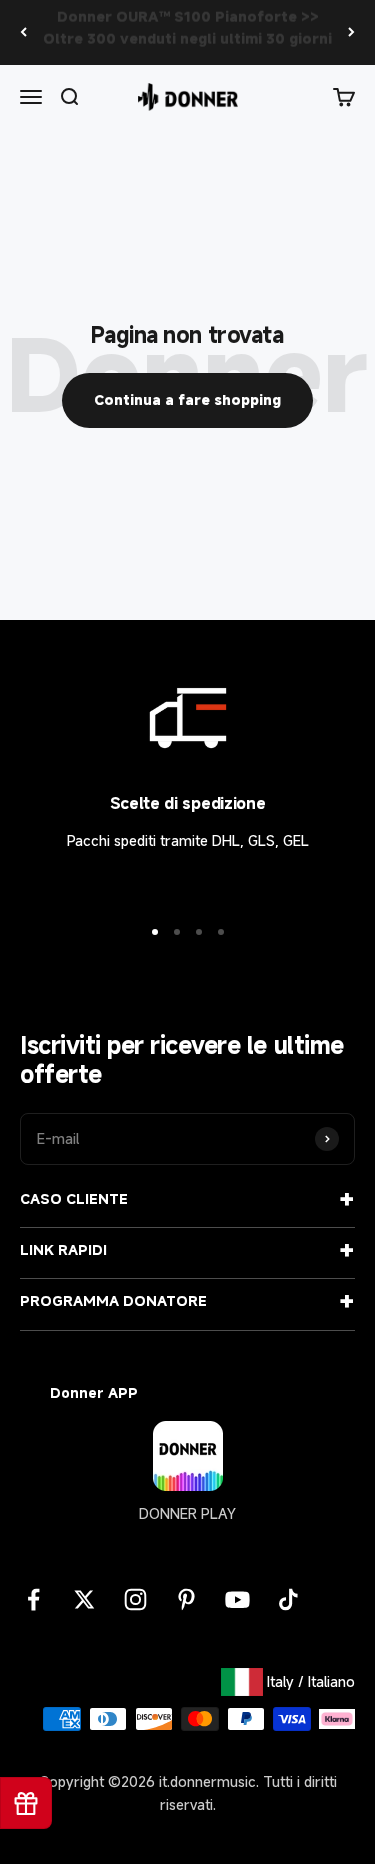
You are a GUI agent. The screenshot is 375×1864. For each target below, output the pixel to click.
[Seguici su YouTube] (237, 1599)
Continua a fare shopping (187, 399)
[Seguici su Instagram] (135, 1599)
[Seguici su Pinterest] (186, 1599)
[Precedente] (23, 32)
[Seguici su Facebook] (33, 1599)
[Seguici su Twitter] (84, 1599)
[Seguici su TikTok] (288, 1599)
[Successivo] (351, 32)
